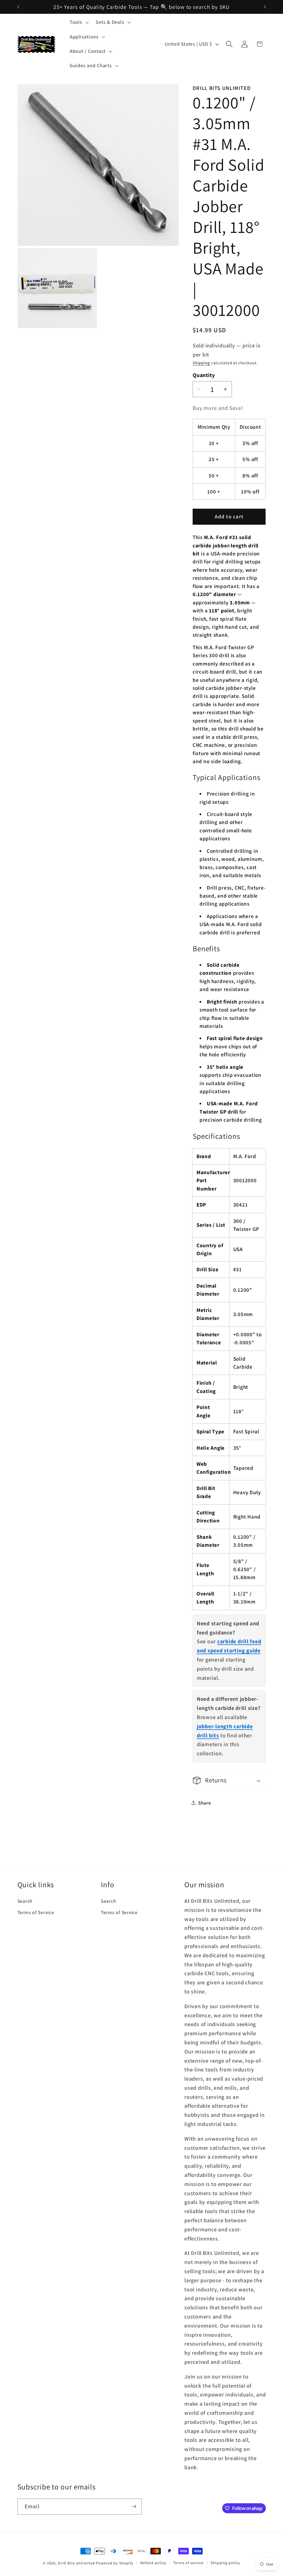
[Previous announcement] (18, 7)
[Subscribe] (134, 2507)
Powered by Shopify (115, 2563)
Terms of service (188, 2563)
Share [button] (205, 1803)
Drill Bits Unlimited (77, 2563)
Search (25, 1901)
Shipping (201, 363)
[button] (79, 22)
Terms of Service (36, 1912)
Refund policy (153, 2563)
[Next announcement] (265, 7)
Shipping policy (225, 2563)
